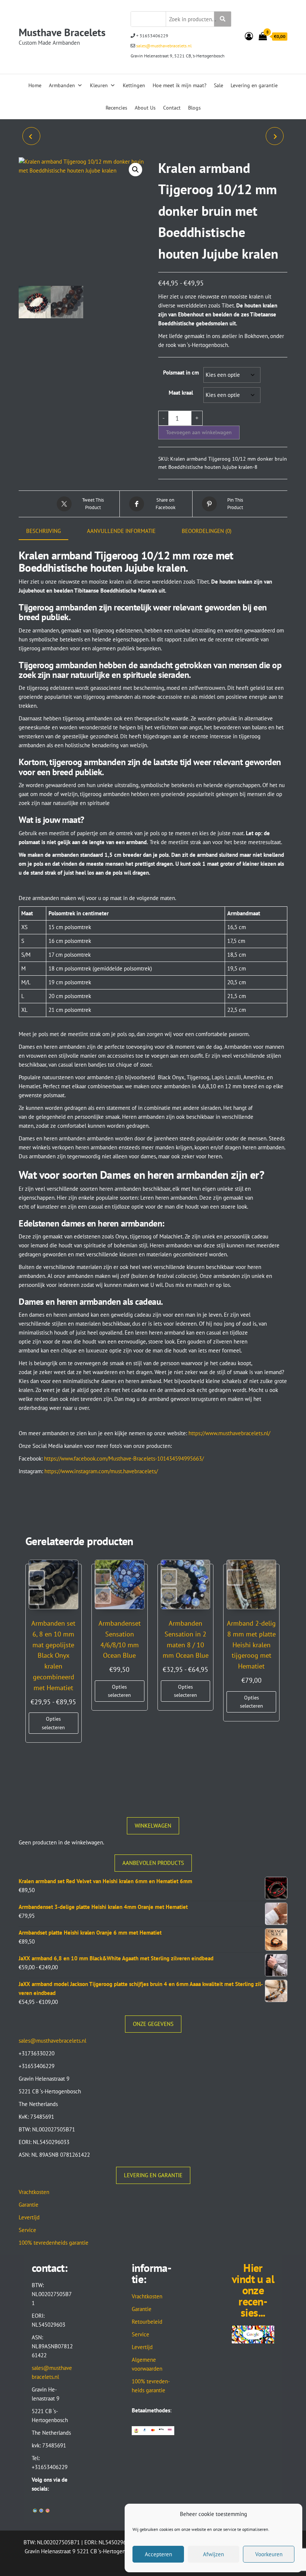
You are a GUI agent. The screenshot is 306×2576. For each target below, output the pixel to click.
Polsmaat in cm (181, 372)
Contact (172, 108)
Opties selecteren (53, 1723)
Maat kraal (181, 393)
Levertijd (29, 2217)
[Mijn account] (249, 36)
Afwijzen (213, 2554)
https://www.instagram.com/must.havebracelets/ (101, 1471)
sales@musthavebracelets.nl (163, 46)
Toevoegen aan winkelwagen (199, 432)
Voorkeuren (269, 2554)
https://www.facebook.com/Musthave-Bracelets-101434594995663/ (124, 1459)
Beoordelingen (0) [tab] (207, 531)
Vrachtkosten (34, 2192)
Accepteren (158, 2554)
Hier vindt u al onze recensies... (253, 2290)
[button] (135, 170)
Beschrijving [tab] (43, 531)
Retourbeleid (147, 2322)
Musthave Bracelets (62, 32)
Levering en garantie (254, 85)
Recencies (116, 108)
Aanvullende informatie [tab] (121, 531)
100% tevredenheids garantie (54, 2243)
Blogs (194, 108)
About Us (145, 108)
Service (27, 2230)
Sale (218, 85)
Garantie (29, 2205)
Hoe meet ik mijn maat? (179, 85)
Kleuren (99, 85)
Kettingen (134, 85)
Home (35, 85)
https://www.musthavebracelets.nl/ (229, 1433)
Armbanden (62, 85)
